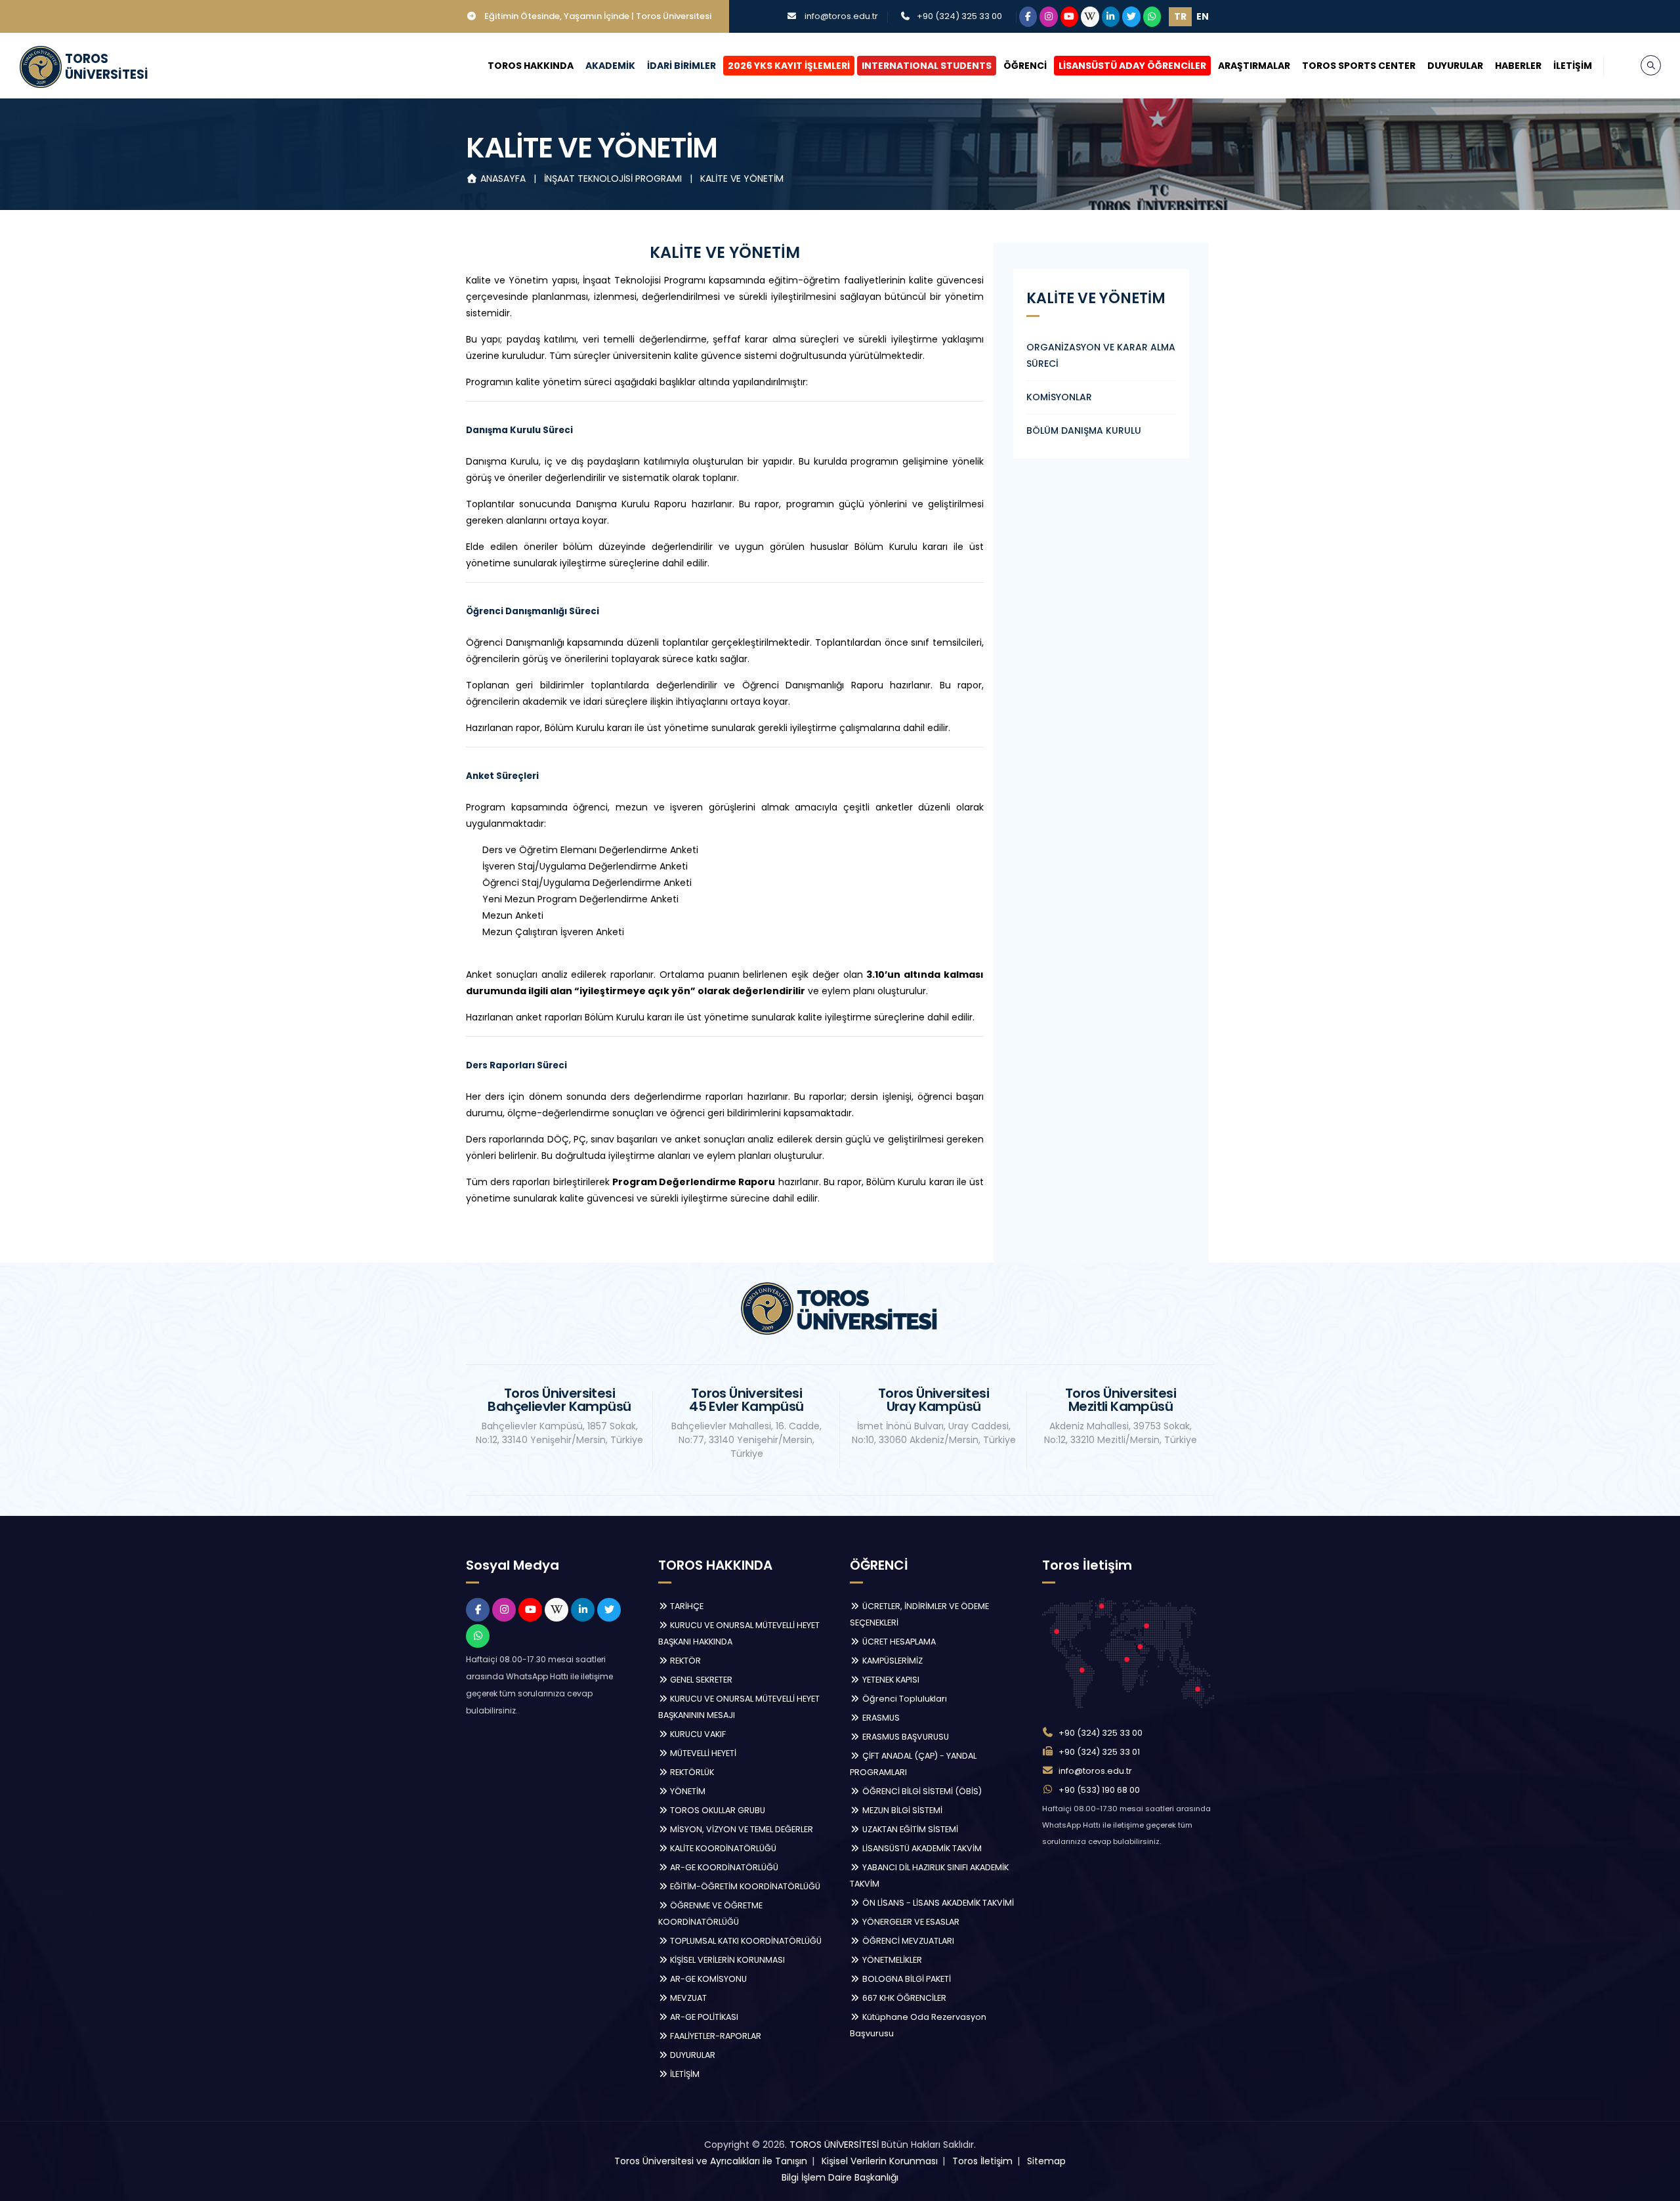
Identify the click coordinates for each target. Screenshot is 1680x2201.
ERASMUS (880, 1718)
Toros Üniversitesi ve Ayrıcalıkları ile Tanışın (711, 2161)
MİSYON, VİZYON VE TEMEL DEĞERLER (741, 1829)
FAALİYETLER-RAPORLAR (715, 2036)
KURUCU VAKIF (697, 1734)
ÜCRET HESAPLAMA (898, 1642)
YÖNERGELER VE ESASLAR (910, 1922)
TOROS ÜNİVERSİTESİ (834, 2145)
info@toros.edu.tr (841, 16)
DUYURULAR (1455, 66)
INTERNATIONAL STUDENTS (927, 66)
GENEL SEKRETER (700, 1680)
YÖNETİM (687, 1791)
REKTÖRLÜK (691, 1772)
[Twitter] (1131, 17)
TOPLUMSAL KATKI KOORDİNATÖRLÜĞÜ (745, 1941)
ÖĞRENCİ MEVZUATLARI (907, 1941)
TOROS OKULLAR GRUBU (717, 1810)
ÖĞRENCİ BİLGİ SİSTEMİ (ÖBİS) (921, 1791)
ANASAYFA (503, 178)
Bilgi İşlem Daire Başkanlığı (840, 2177)
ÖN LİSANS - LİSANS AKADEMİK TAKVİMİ (937, 1903)
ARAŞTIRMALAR (1254, 66)
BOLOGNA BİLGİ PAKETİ (906, 1979)
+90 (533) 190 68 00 (1099, 1790)
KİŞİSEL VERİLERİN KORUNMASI (726, 1960)
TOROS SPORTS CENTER (1359, 66)
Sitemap (1046, 2161)
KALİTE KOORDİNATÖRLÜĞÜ (722, 1848)
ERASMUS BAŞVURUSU (905, 1737)
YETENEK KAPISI (890, 1680)
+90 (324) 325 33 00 (959, 16)
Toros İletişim (982, 2161)
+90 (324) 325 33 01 (1099, 1752)
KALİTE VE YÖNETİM (742, 178)
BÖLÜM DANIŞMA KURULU (1084, 430)
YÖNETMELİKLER (891, 1960)
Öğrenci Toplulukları (904, 1699)
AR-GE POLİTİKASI (703, 2017)
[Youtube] (1070, 17)
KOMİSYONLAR (1059, 397)
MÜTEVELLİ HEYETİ (702, 1753)
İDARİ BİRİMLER (682, 66)
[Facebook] (1028, 17)
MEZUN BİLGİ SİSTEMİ (901, 1810)
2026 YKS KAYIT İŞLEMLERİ (789, 66)
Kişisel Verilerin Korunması (880, 2161)
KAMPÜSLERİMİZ (892, 1661)
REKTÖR (684, 1661)
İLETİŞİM (1573, 66)
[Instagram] (1049, 17)
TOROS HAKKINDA (531, 66)
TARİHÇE (686, 1606)
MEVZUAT (687, 1998)
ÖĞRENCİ (1025, 66)
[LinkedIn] (1111, 17)
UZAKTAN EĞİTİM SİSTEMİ (909, 1829)
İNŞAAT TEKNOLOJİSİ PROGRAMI (614, 178)
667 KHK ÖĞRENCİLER (903, 1998)
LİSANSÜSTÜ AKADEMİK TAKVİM (921, 1848)
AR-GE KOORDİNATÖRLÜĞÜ (723, 1867)
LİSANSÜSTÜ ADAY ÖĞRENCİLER (1132, 66)
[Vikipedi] (1090, 17)
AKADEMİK (610, 66)
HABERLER (1518, 66)
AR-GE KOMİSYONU (707, 1979)
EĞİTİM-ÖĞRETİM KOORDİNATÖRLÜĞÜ (744, 1886)
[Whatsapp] (1152, 17)
